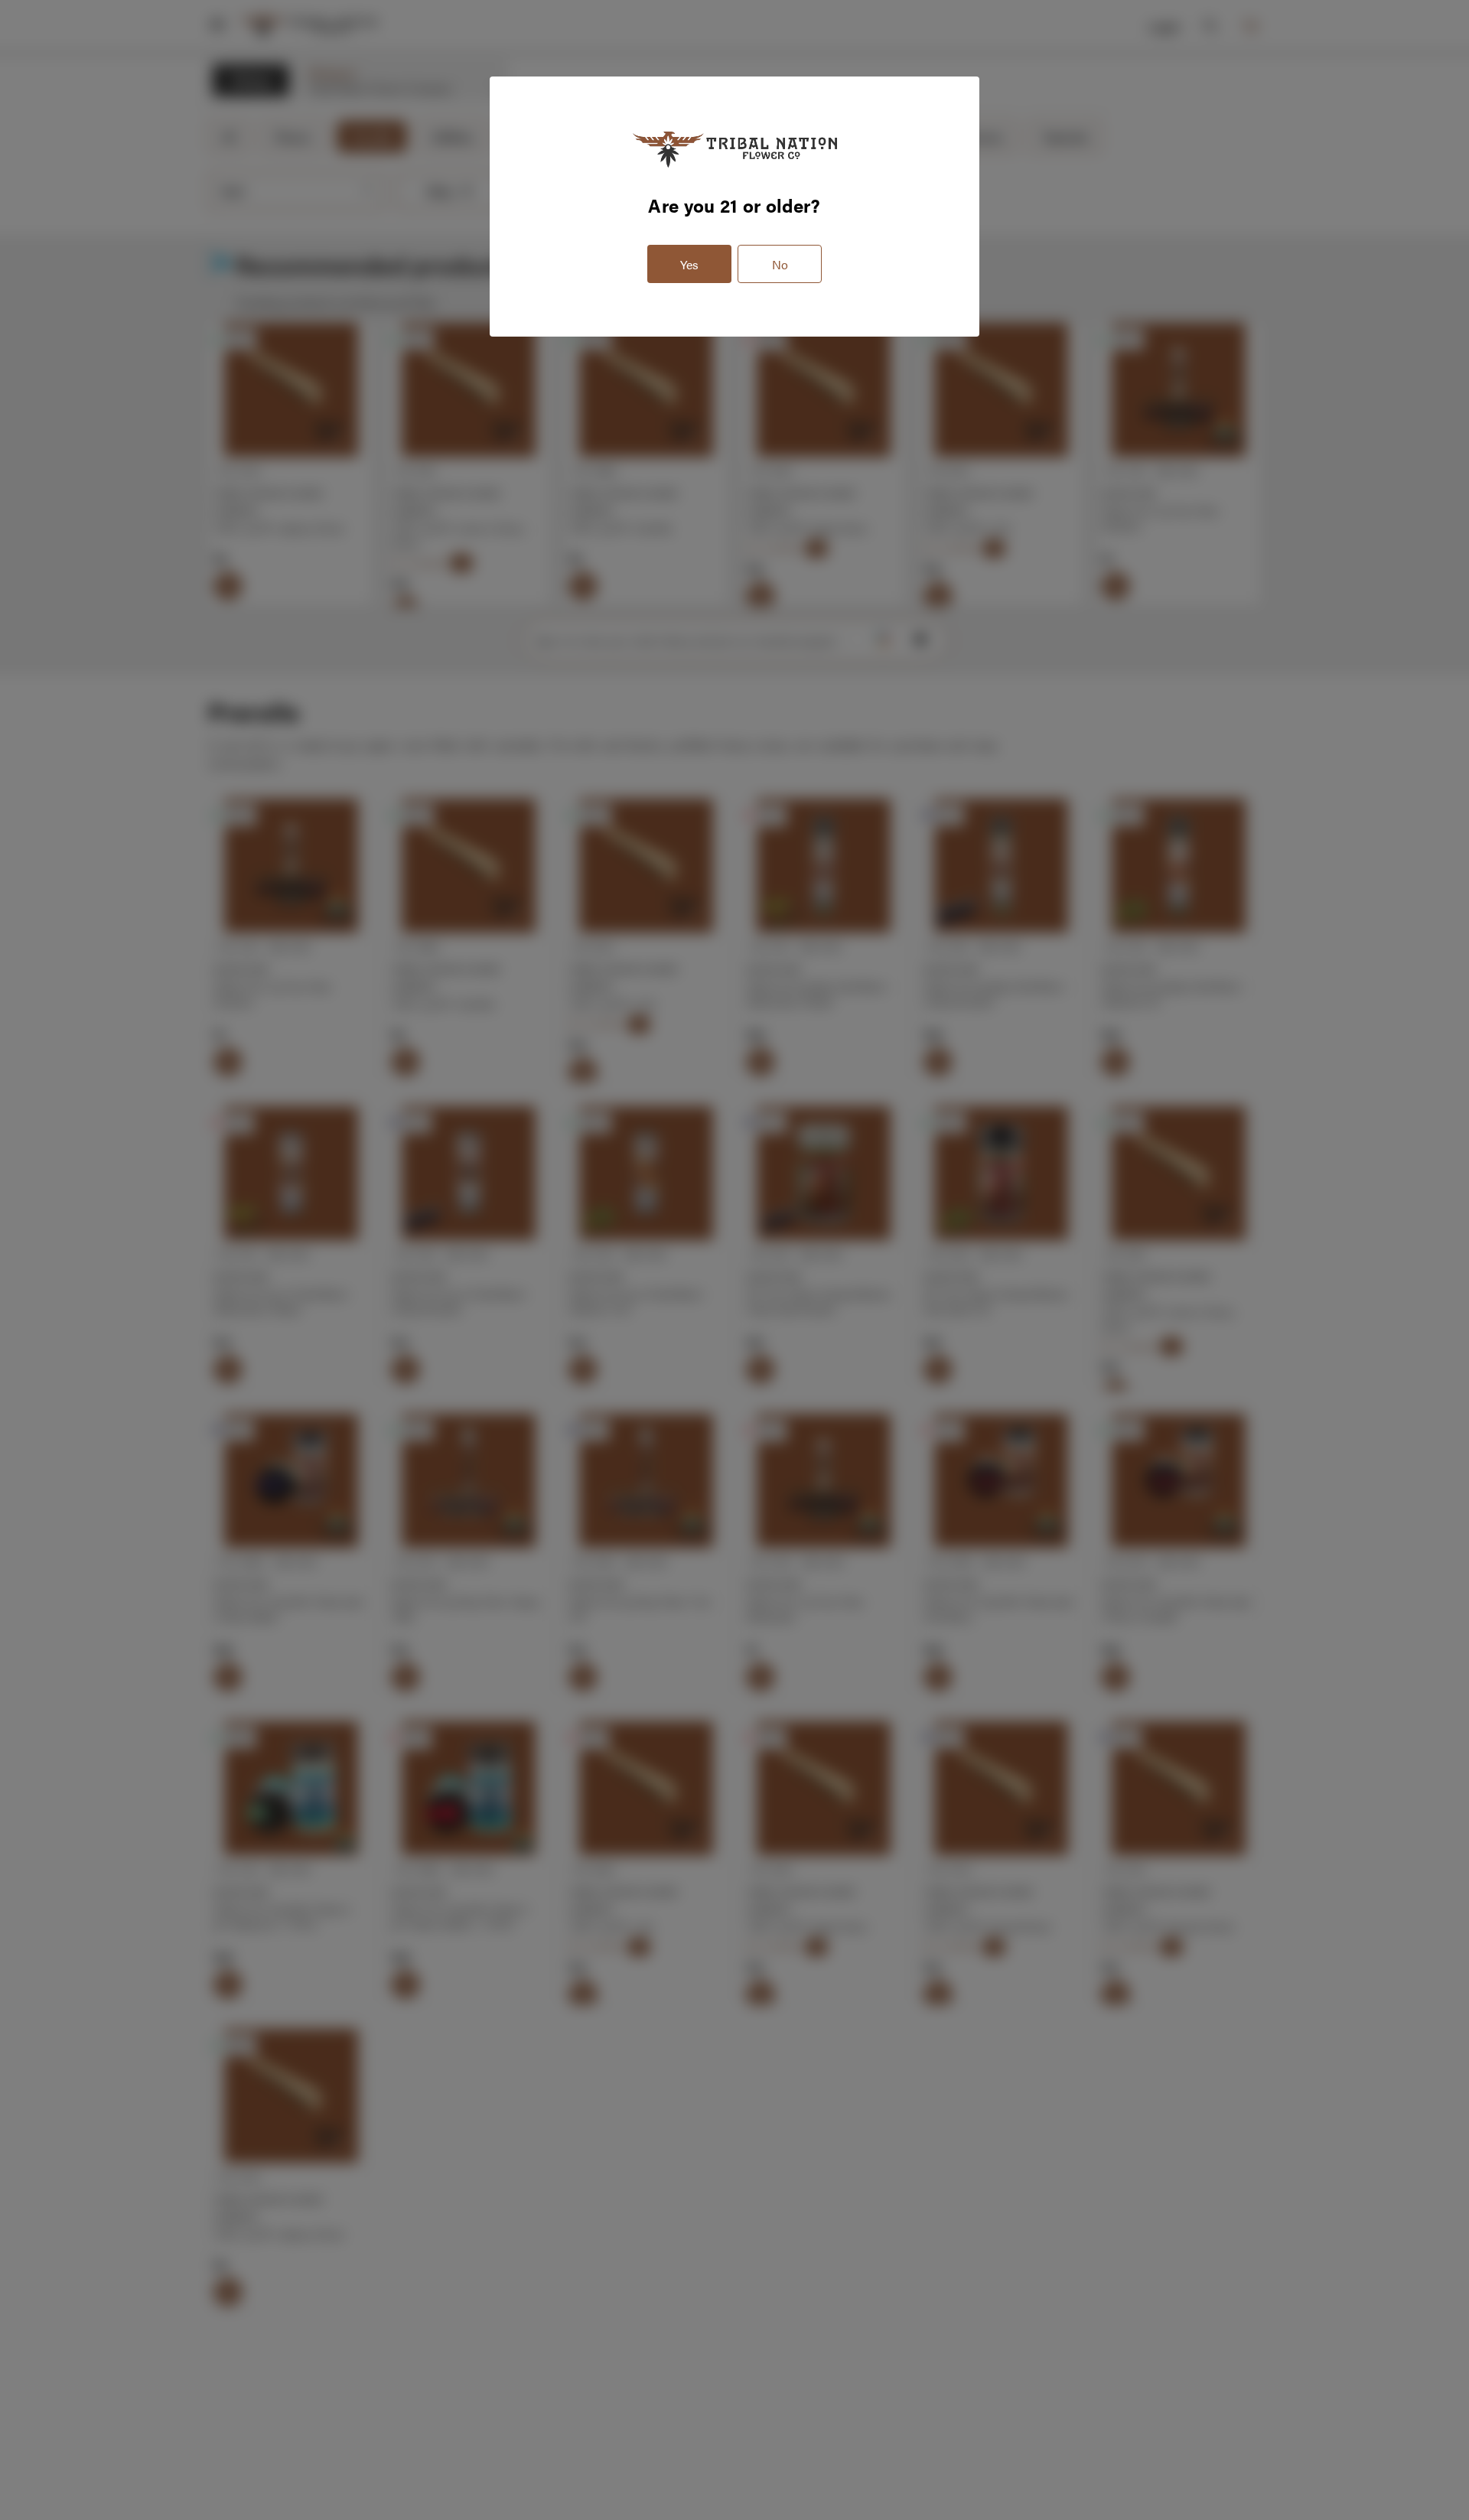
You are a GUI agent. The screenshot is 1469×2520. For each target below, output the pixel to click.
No (780, 264)
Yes (689, 264)
